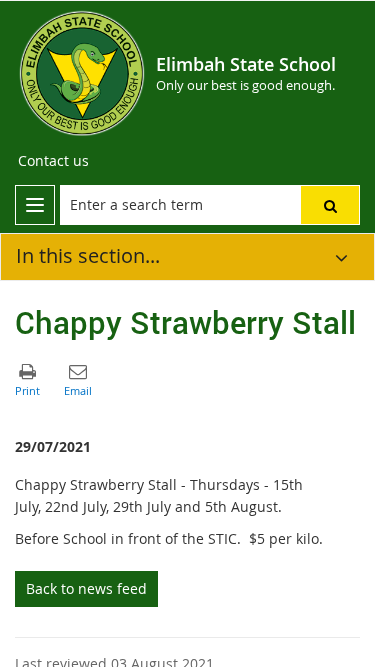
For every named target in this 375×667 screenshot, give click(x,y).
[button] (330, 205)
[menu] (35, 205)
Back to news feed (86, 588)
